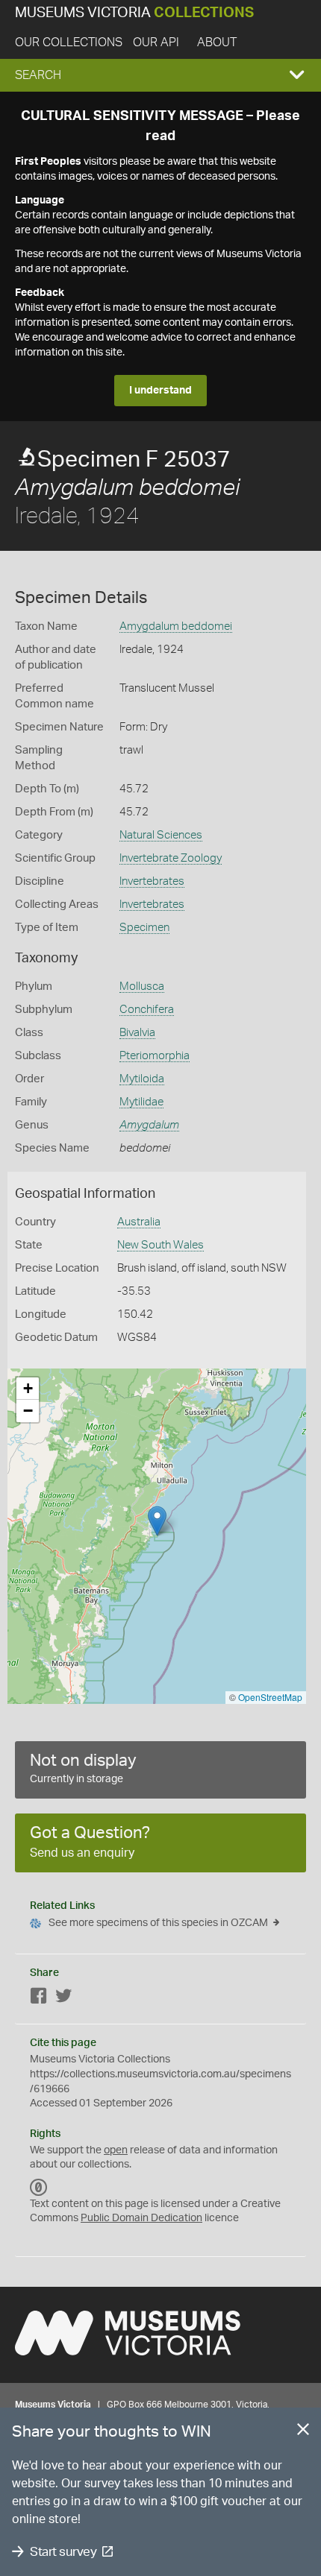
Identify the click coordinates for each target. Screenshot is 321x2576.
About (217, 42)
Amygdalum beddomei (176, 626)
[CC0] (39, 2188)
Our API (156, 42)
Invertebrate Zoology (171, 858)
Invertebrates (152, 881)
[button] (160, 75)
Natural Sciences (161, 835)
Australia (139, 1222)
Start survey (63, 2552)
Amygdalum (149, 1125)
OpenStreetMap (270, 1697)
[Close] (303, 2432)
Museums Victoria (134, 13)
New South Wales (160, 1245)
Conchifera (147, 1010)
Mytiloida (142, 1079)
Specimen (144, 928)
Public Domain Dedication (141, 2218)
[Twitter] (63, 1999)
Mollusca (142, 986)
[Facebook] (39, 1999)
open (116, 2150)
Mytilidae (141, 1102)
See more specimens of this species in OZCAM (158, 1923)
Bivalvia (137, 1033)
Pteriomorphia (155, 1056)
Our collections (69, 42)
